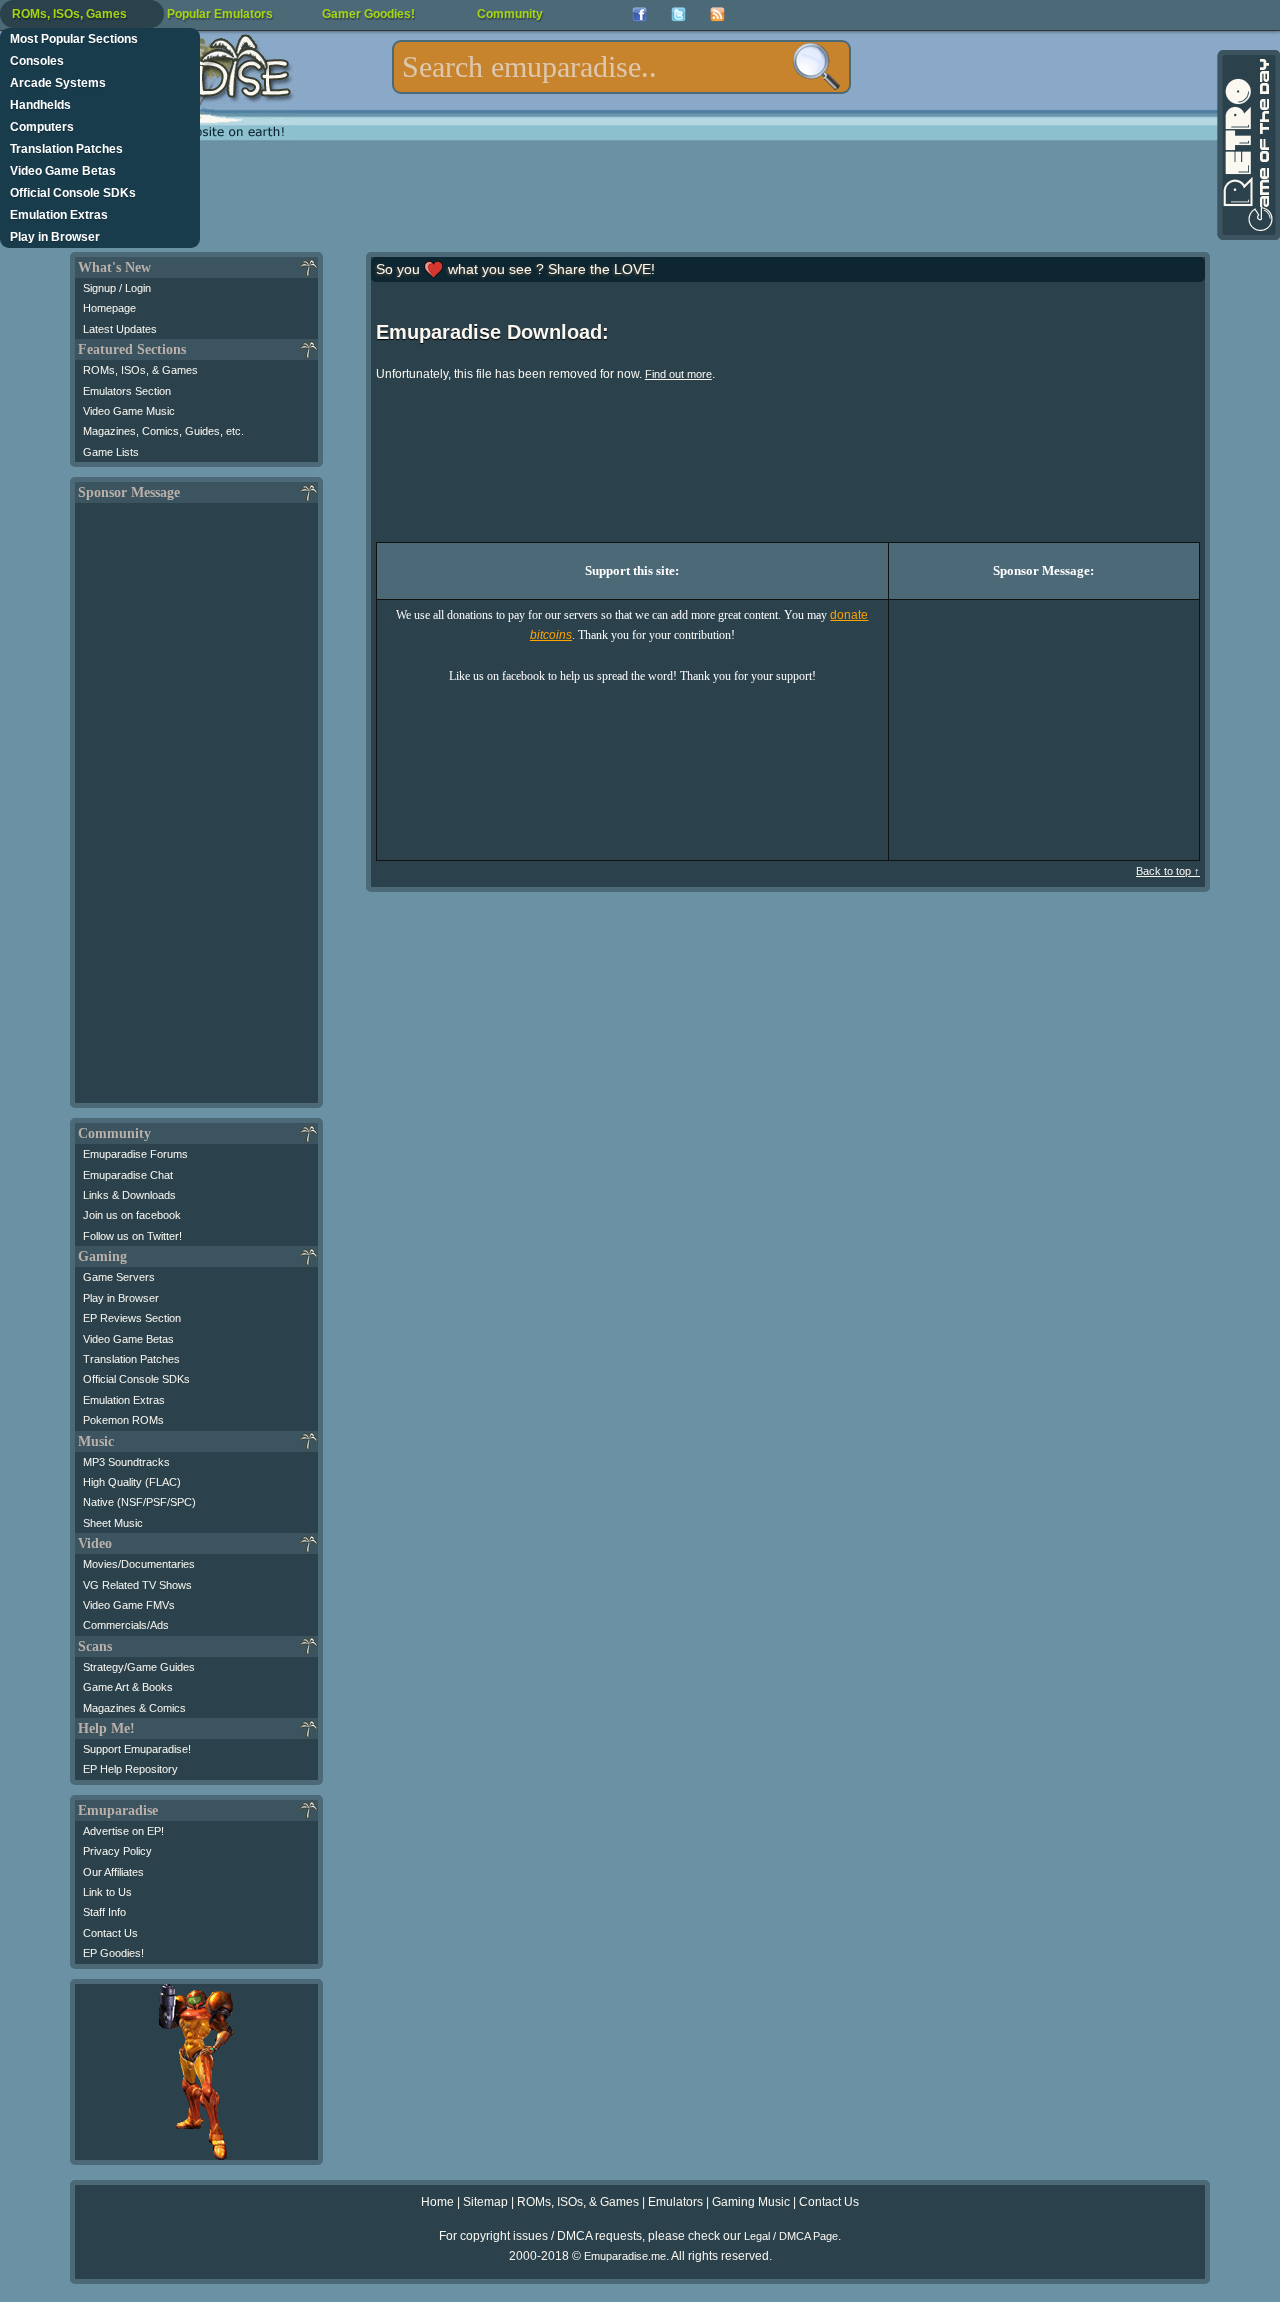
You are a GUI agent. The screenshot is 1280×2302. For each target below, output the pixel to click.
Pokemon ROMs (123, 1420)
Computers (42, 127)
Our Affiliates (113, 1872)
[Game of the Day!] (1247, 145)
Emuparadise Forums (135, 1154)
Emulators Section (127, 391)
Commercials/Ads (126, 1625)
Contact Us (110, 1933)
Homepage (109, 308)
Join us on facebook (132, 1215)
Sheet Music (113, 1523)
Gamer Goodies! (368, 14)
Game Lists (111, 452)
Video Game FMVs (129, 1605)
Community (510, 14)
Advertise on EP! (123, 1831)
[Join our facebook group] (639, 14)
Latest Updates (120, 329)
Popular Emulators (220, 14)
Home (437, 2202)
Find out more (678, 374)
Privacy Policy (117, 1851)
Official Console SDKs (73, 193)
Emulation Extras (59, 215)
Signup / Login (117, 288)
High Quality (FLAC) (132, 1482)
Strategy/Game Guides (139, 1667)
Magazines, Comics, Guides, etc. (163, 431)
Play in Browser (55, 237)
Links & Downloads (129, 1195)
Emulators (675, 2202)
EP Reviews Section (132, 1318)
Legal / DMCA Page (791, 2236)
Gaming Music (751, 2202)
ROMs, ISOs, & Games (140, 370)
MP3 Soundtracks (126, 1462)
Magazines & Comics (134, 1708)
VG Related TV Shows (137, 1585)
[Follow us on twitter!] (678, 14)
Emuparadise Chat (128, 1175)
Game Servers (119, 1277)
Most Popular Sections (74, 39)
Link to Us (107, 1892)
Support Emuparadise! (137, 1749)
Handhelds (40, 105)
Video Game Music (129, 411)
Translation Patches (66, 149)
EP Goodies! (113, 1953)
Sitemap (485, 2202)
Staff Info (104, 1912)
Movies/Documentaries (139, 1564)
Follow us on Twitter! (132, 1236)
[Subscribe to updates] (717, 14)
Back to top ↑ (1168, 871)
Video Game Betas (63, 171)
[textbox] (621, 67)
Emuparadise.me (625, 2256)
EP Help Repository (130, 1769)
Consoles (37, 61)
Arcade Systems (58, 83)
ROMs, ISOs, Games (69, 14)
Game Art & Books (128, 1687)
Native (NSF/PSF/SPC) (139, 1502)
